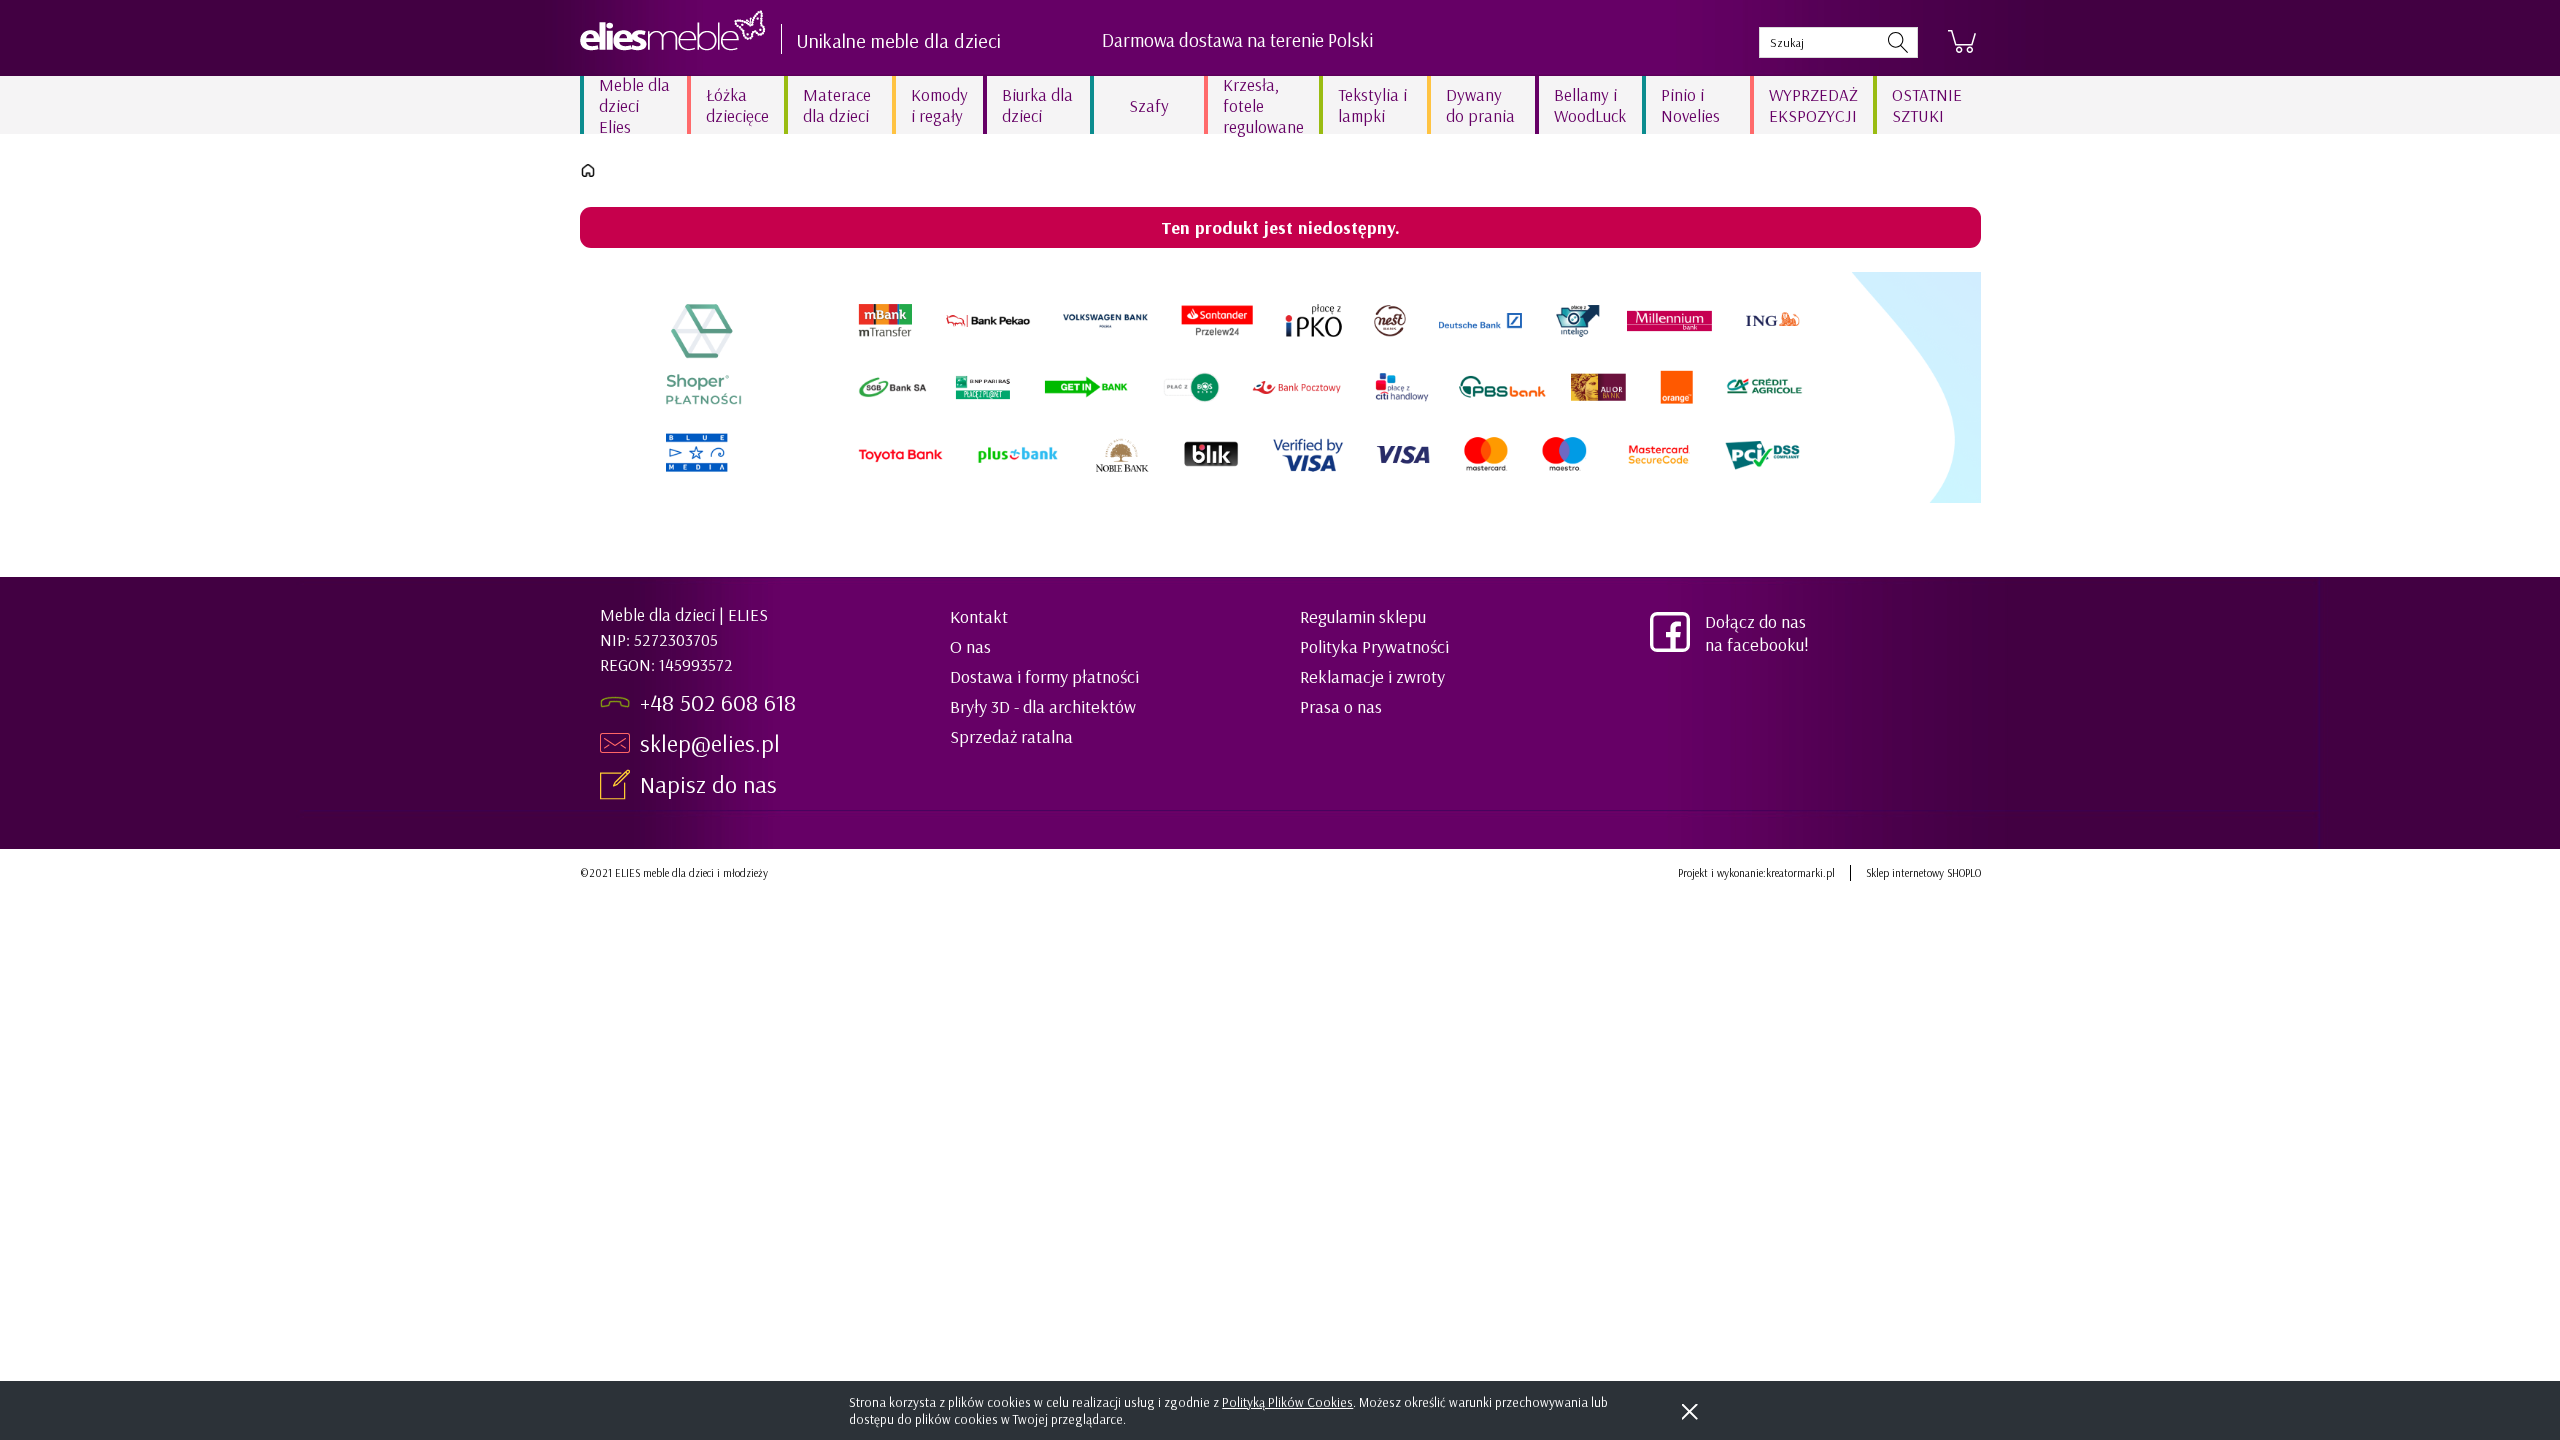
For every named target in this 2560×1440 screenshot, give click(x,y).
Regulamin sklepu (1363, 616)
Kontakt (979, 616)
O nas (970, 646)
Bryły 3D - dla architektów (1043, 706)
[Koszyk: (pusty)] (1962, 42)
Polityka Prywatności (1374, 646)
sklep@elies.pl (710, 743)
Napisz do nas (711, 784)
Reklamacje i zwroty (1372, 676)
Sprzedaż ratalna (1011, 736)
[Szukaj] (1898, 42)
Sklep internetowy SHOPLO (1923, 873)
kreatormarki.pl (1800, 873)
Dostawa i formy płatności (1044, 676)
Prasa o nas (1341, 706)
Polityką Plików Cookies (1287, 1402)
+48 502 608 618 (718, 702)
